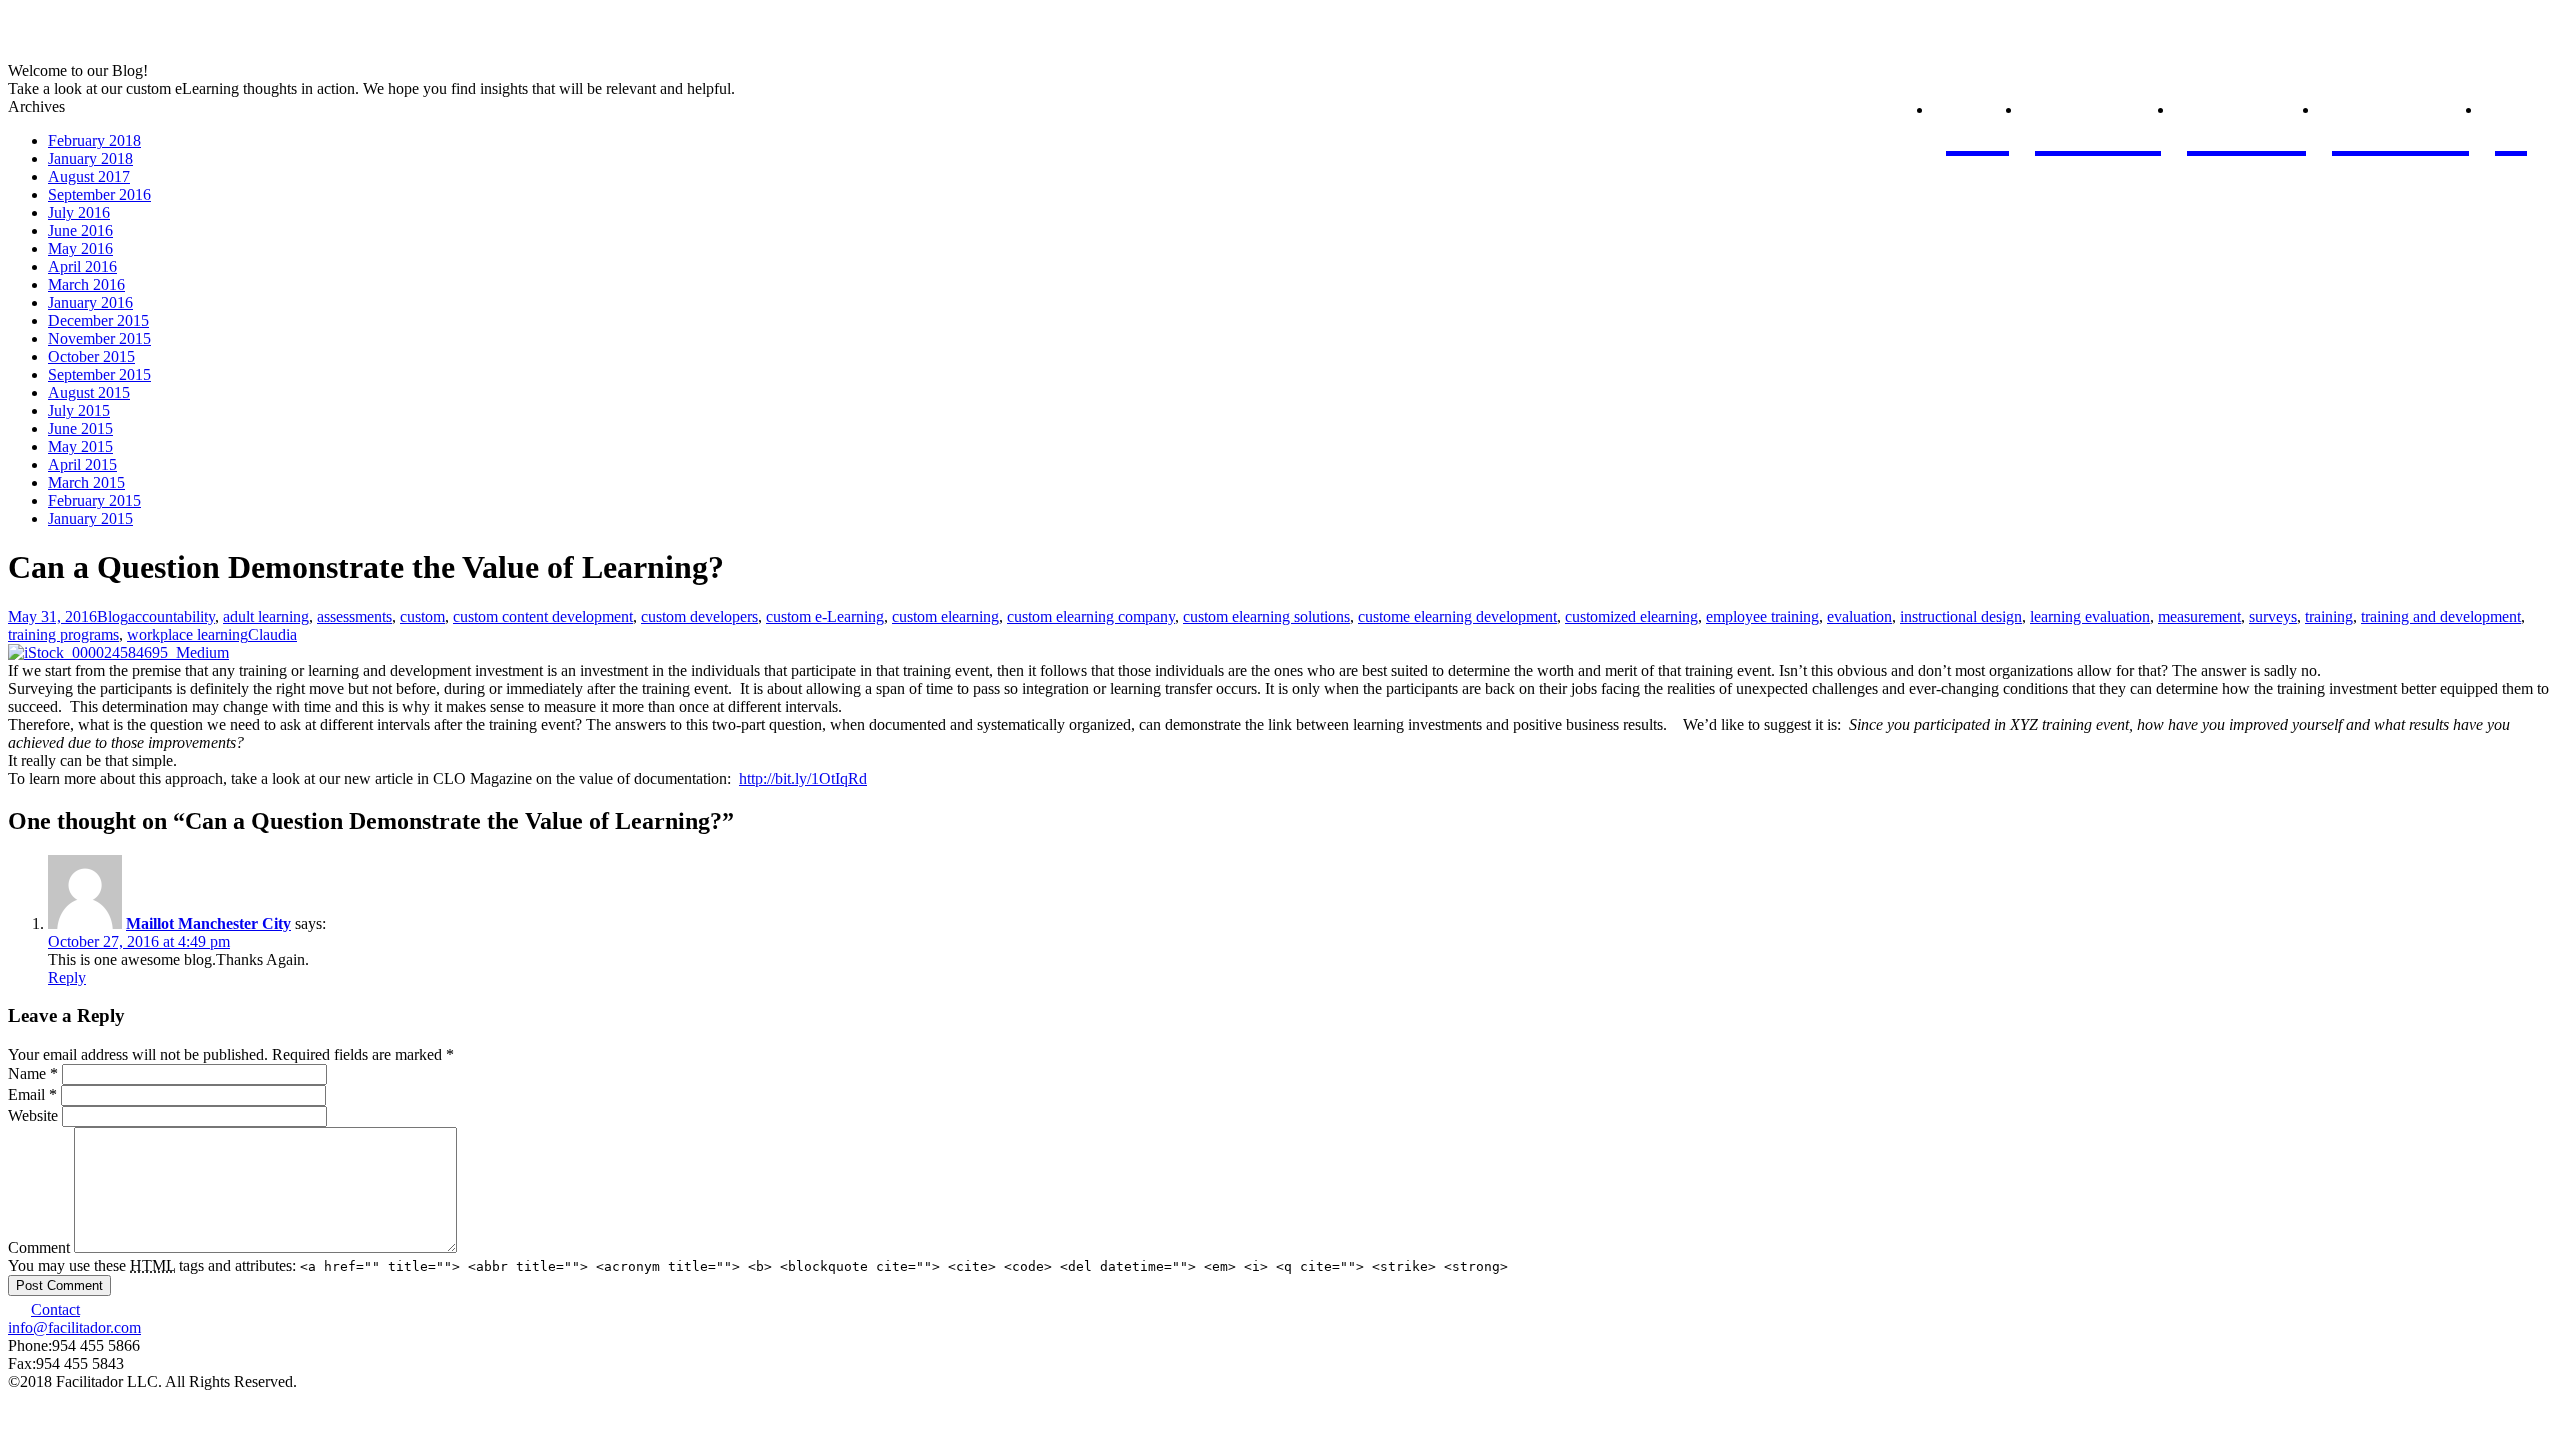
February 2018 (94, 140)
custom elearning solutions (1266, 616)
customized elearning (1631, 616)
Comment (39, 1247)
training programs (63, 634)
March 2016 (86, 284)
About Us (1977, 111)
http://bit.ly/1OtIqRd (803, 778)
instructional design (1961, 616)
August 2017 (89, 176)
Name (33, 1073)
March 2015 (86, 482)
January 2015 (90, 518)
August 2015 (89, 392)
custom (422, 616)
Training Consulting (2401, 111)
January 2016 (90, 302)
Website (33, 1115)
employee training (1762, 616)
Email (32, 1094)
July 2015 (79, 410)
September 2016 (99, 194)
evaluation (1859, 616)
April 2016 (82, 266)
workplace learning (187, 634)
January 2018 (90, 158)
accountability (171, 616)
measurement (2199, 616)
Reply (67, 977)
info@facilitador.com (74, 1327)
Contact (55, 1309)
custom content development (543, 616)
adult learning (266, 616)
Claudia (272, 634)
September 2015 (99, 374)
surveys (2273, 616)
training (2329, 616)
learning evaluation (2090, 616)
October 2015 (91, 356)
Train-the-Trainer (2246, 111)
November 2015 (99, 338)
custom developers (699, 616)
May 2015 (80, 446)
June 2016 (80, 230)
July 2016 (79, 212)
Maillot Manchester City (208, 923)
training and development (2441, 616)
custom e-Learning (825, 616)
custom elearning (945, 616)
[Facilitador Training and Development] (93, 52)
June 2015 (80, 428)
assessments (354, 616)
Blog (2511, 111)
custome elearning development (1457, 616)
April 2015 (82, 464)
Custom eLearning (2098, 111)
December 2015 (98, 320)
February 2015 (94, 500)
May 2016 (80, 248)
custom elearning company (1091, 616)
